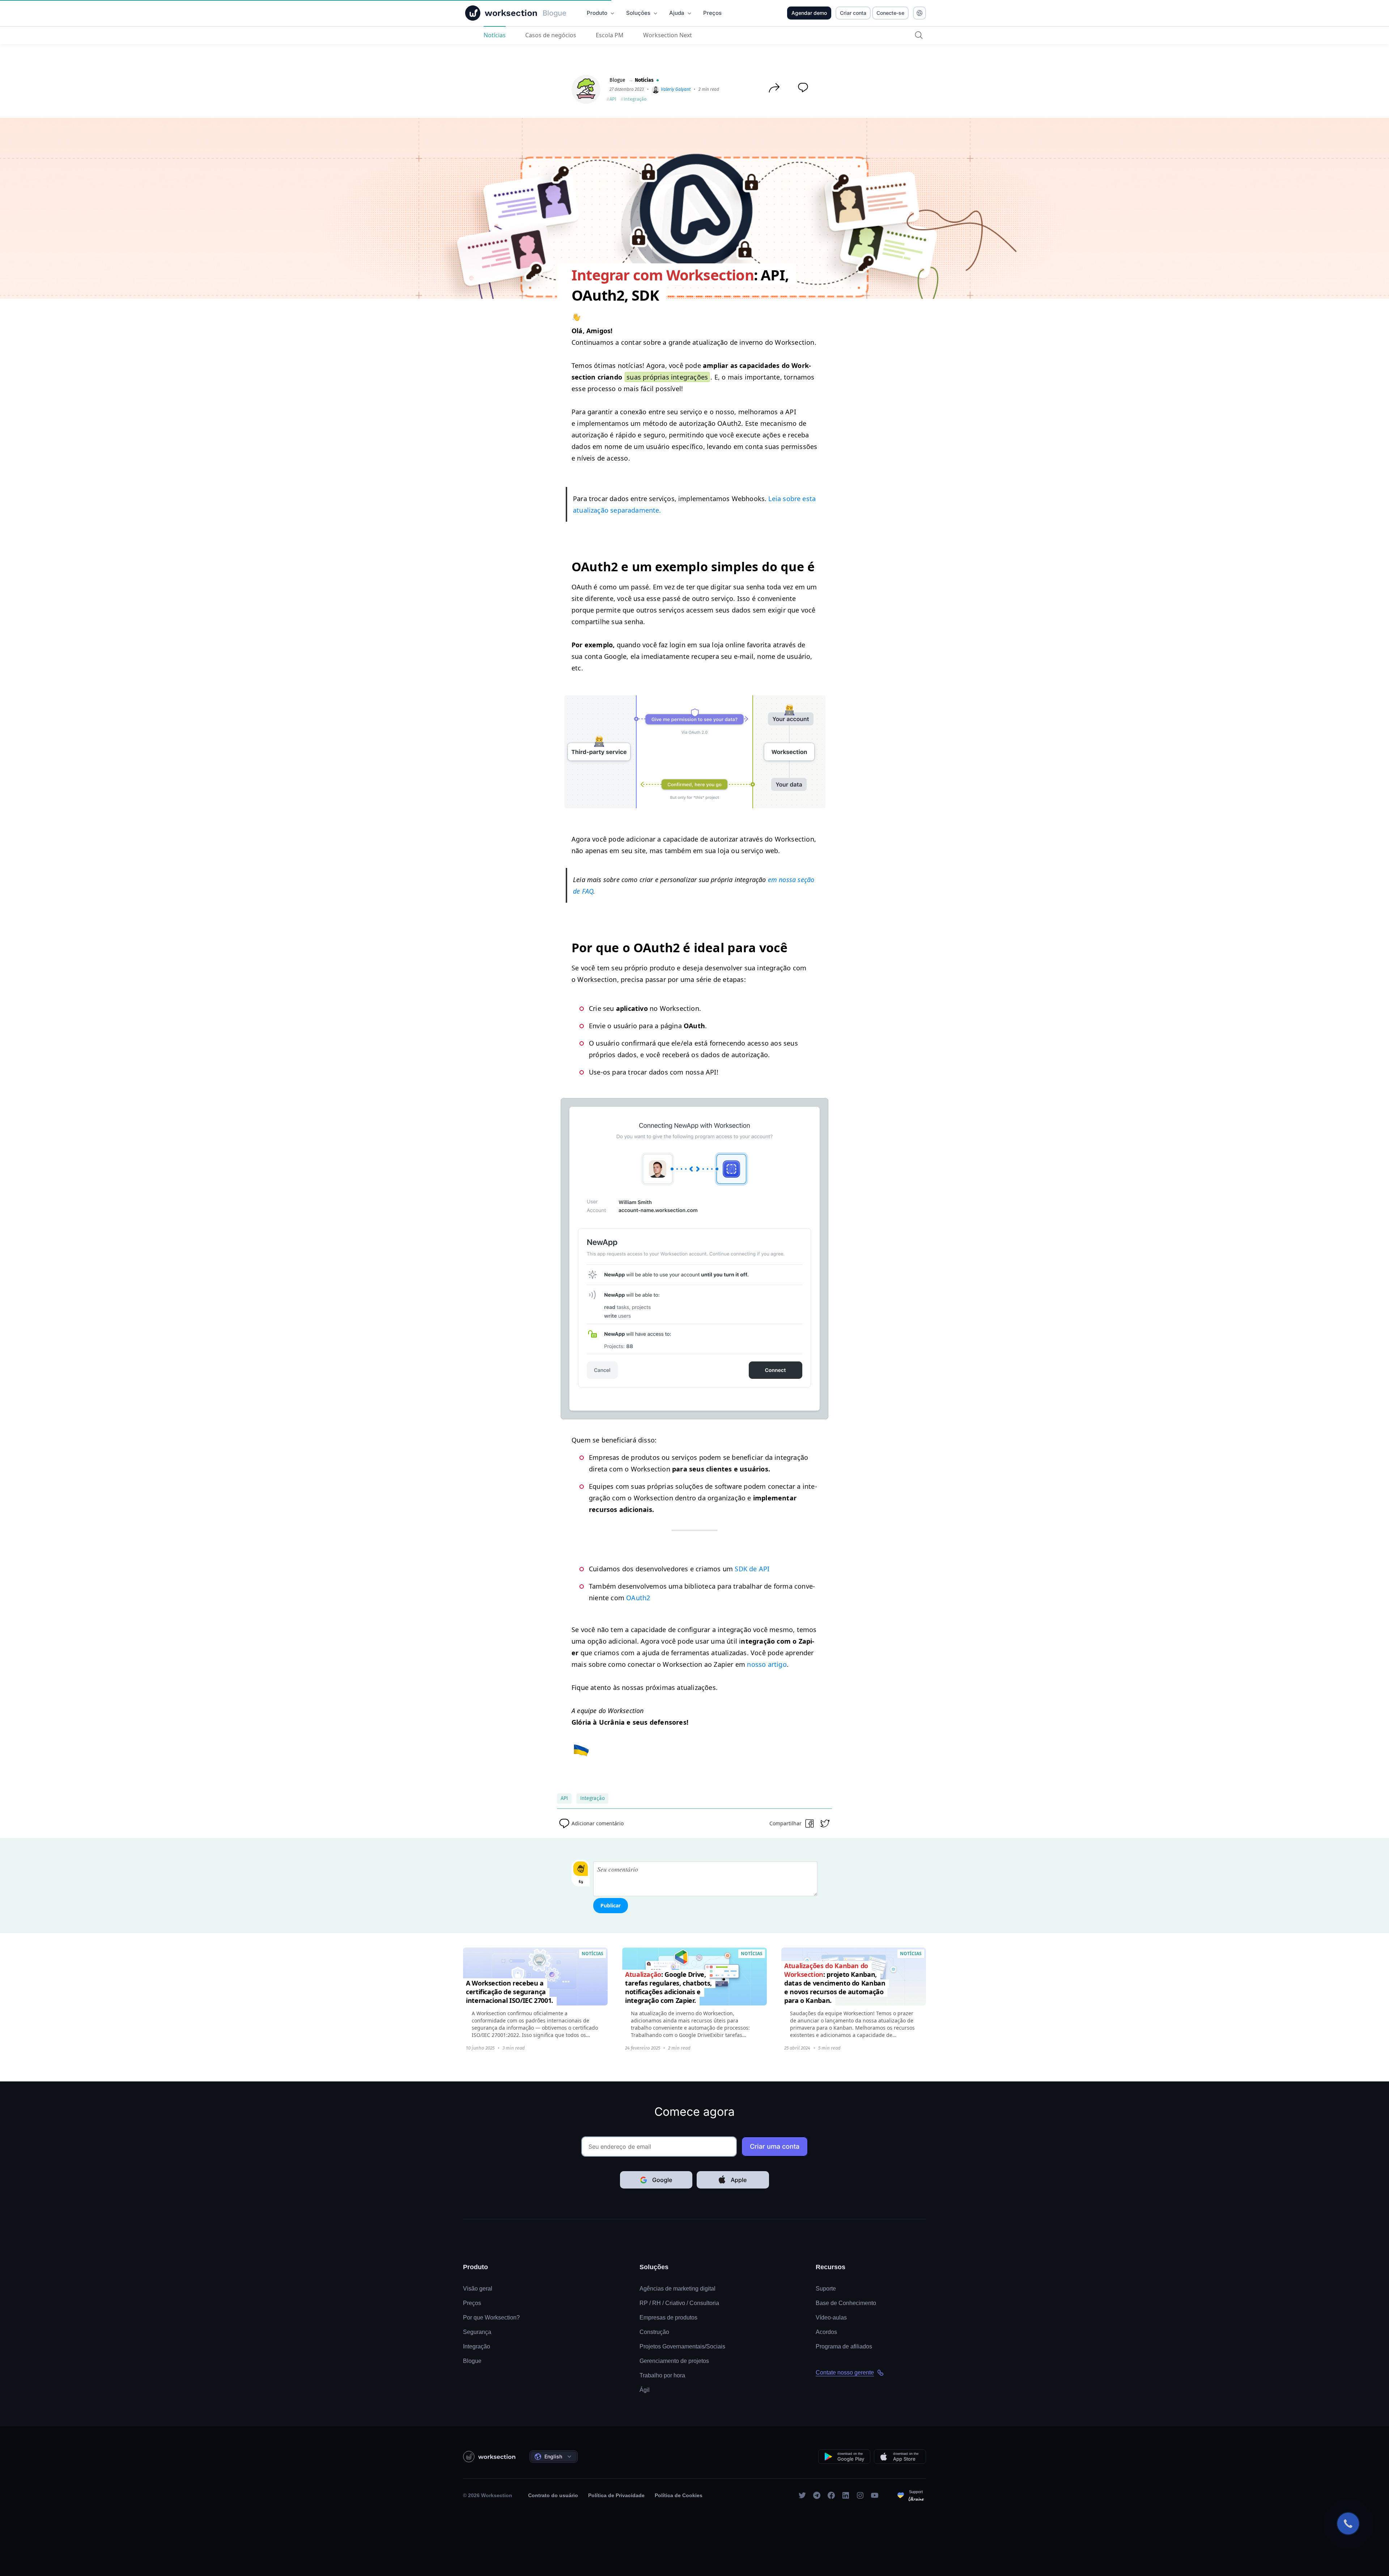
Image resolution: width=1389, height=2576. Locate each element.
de (752, 1569)
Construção (654, 2332)
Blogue (617, 80)
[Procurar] (919, 35)
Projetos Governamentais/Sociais (682, 2346)
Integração (635, 99)
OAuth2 (638, 1598)
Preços (472, 2303)
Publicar (611, 1905)
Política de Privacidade (616, 2495)
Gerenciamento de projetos (674, 2361)
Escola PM (610, 35)
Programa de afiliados (844, 2346)
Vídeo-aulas (831, 2317)
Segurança (477, 2332)
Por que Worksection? (491, 2317)
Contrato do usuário (553, 2495)
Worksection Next (668, 35)
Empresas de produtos (668, 2317)
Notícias (495, 35)
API (613, 99)
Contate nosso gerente (845, 2372)
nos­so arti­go (767, 1664)
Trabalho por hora (662, 2375)
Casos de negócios (551, 35)
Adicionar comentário (598, 1823)
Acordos (826, 2332)
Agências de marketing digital (677, 2289)
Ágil (645, 2390)
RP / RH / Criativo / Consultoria (679, 2303)
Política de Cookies (679, 2495)
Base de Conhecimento (846, 2303)
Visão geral (478, 2289)
